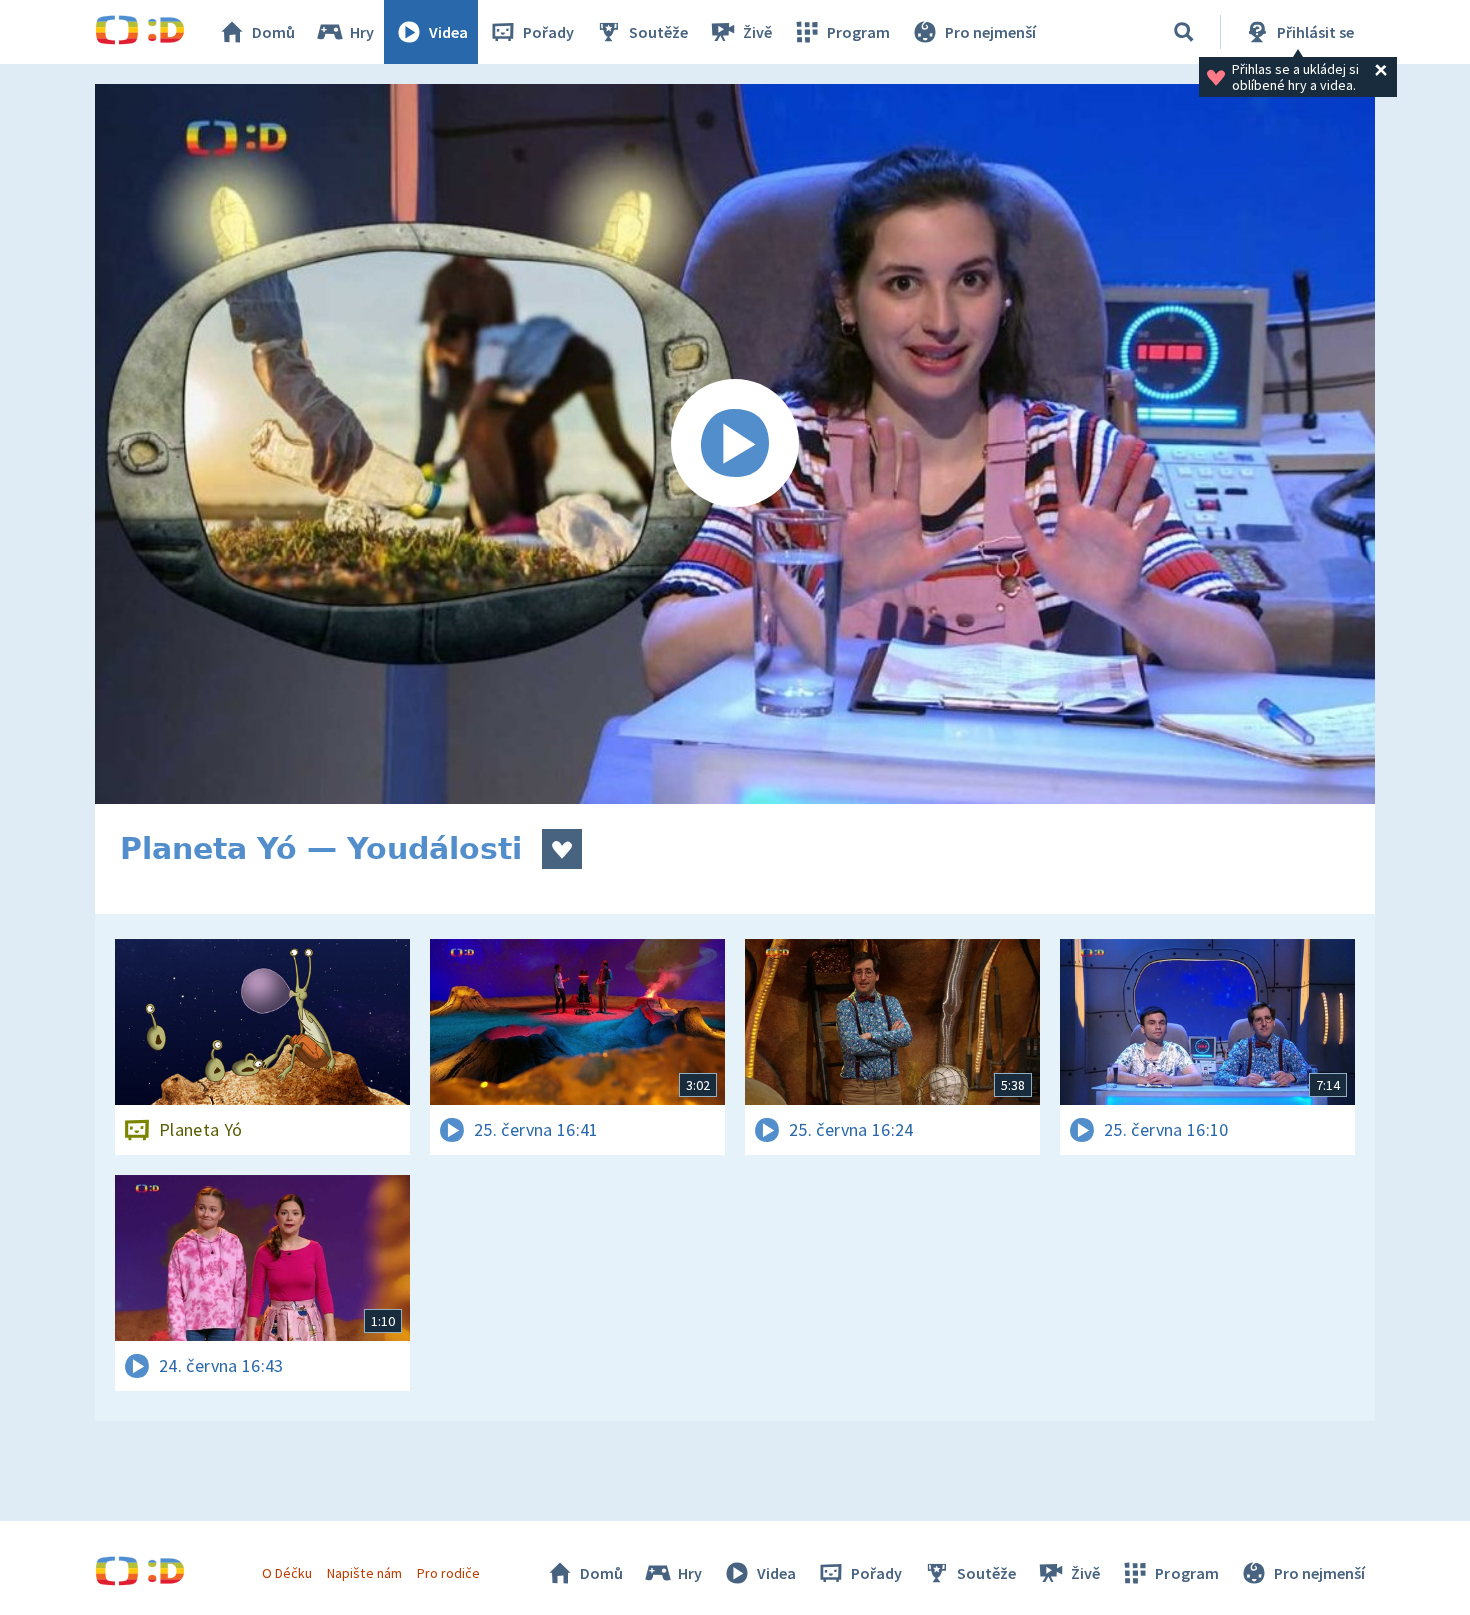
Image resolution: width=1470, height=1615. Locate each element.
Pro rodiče (448, 1573)
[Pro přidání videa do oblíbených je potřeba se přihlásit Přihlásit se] (562, 849)
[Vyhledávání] (1184, 32)
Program (858, 32)
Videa (448, 32)
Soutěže (658, 32)
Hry (362, 32)
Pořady (548, 32)
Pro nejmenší (990, 32)
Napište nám (364, 1573)
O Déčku (287, 1573)
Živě (757, 32)
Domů (273, 32)
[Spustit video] (735, 444)
